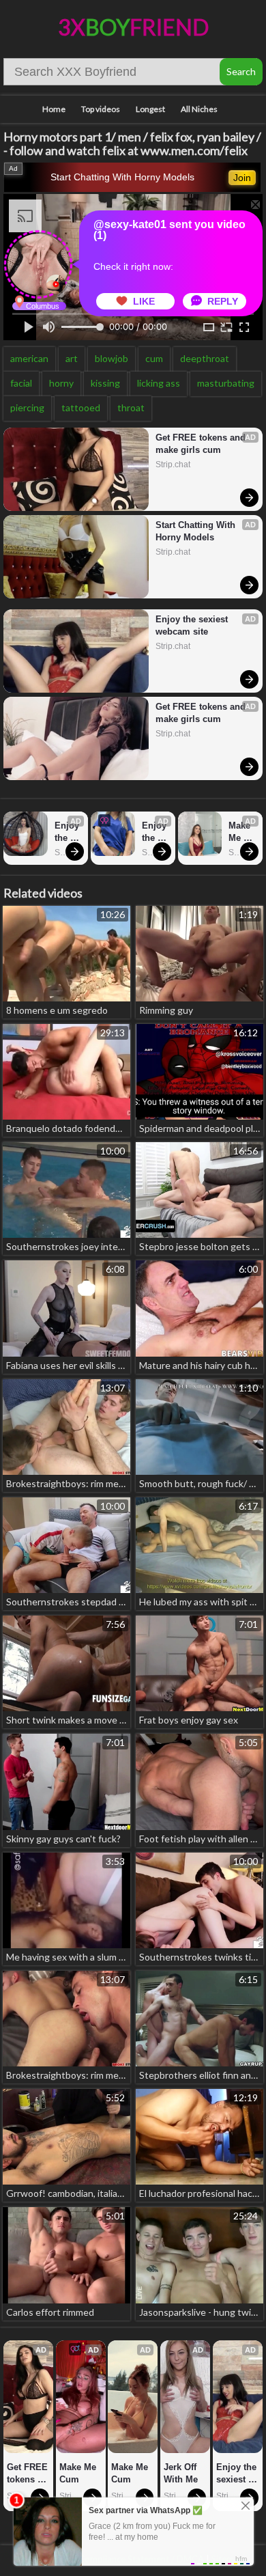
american (29, 358)
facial (21, 383)
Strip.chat (173, 465)
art (72, 358)
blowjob (112, 358)
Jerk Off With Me (181, 2473)
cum (154, 358)
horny (61, 383)
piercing (27, 407)
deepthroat (205, 358)
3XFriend (133, 27)
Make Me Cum (241, 832)
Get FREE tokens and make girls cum (202, 444)
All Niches (199, 109)
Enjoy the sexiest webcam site (193, 625)
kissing (105, 383)
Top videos (101, 109)
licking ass (159, 383)
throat (131, 407)
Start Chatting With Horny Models (122, 177)
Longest (150, 109)
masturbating (226, 383)
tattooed (81, 407)
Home (54, 109)
